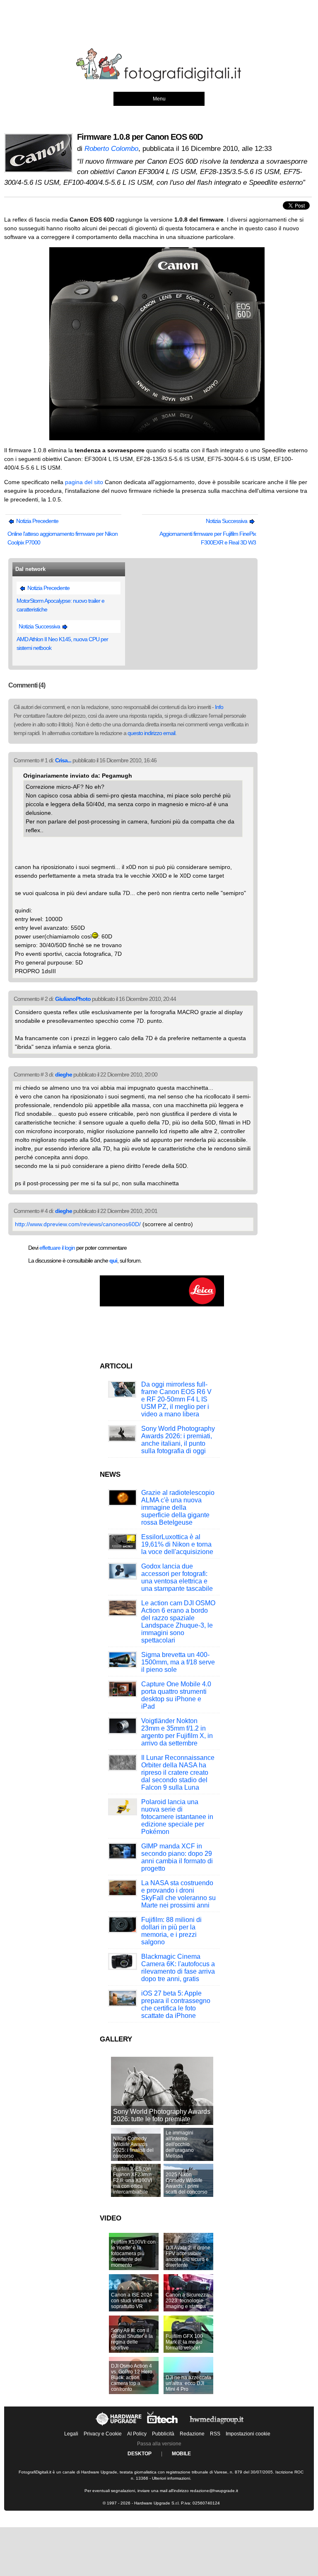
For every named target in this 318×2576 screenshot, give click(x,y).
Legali (71, 2434)
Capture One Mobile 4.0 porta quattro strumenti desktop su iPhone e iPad (176, 1695)
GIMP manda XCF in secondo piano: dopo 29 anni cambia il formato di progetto (177, 1857)
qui (113, 1261)
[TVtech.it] (163, 2426)
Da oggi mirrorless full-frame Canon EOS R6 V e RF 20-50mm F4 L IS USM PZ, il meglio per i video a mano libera (176, 1399)
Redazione (192, 2434)
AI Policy (137, 2434)
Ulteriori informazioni (171, 2478)
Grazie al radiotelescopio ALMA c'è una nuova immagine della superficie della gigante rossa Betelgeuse (178, 1508)
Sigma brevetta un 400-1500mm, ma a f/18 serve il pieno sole (178, 1662)
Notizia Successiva (227, 521)
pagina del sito (84, 482)
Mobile (181, 2454)
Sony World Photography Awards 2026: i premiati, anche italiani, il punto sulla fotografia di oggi (178, 1440)
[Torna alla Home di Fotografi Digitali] (159, 80)
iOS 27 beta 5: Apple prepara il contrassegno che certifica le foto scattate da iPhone (176, 2004)
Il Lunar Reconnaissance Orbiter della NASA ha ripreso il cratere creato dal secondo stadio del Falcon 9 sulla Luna (178, 1773)
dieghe (64, 1074)
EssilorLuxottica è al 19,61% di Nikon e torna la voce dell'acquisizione (177, 1544)
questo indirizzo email (151, 733)
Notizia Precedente (37, 521)
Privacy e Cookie (103, 2434)
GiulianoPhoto (73, 999)
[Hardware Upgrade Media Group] (217, 2426)
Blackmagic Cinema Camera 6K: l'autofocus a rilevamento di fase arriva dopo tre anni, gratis (178, 1968)
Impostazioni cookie (248, 2434)
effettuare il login (57, 1248)
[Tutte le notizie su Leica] (162, 1305)
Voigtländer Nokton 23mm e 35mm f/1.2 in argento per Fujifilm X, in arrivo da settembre (177, 1732)
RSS (215, 2434)
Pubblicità (163, 2434)
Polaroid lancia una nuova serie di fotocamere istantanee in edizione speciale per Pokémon (177, 1817)
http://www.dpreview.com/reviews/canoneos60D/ (78, 1224)
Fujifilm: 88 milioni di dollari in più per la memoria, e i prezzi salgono (171, 1931)
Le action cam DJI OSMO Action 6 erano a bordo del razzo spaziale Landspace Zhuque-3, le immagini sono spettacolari (178, 1622)
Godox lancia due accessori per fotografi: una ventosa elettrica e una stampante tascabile (177, 1577)
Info (219, 707)
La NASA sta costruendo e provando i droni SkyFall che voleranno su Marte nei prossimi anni (178, 1894)
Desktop (140, 2454)
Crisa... (63, 760)
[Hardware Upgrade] (119, 2426)
